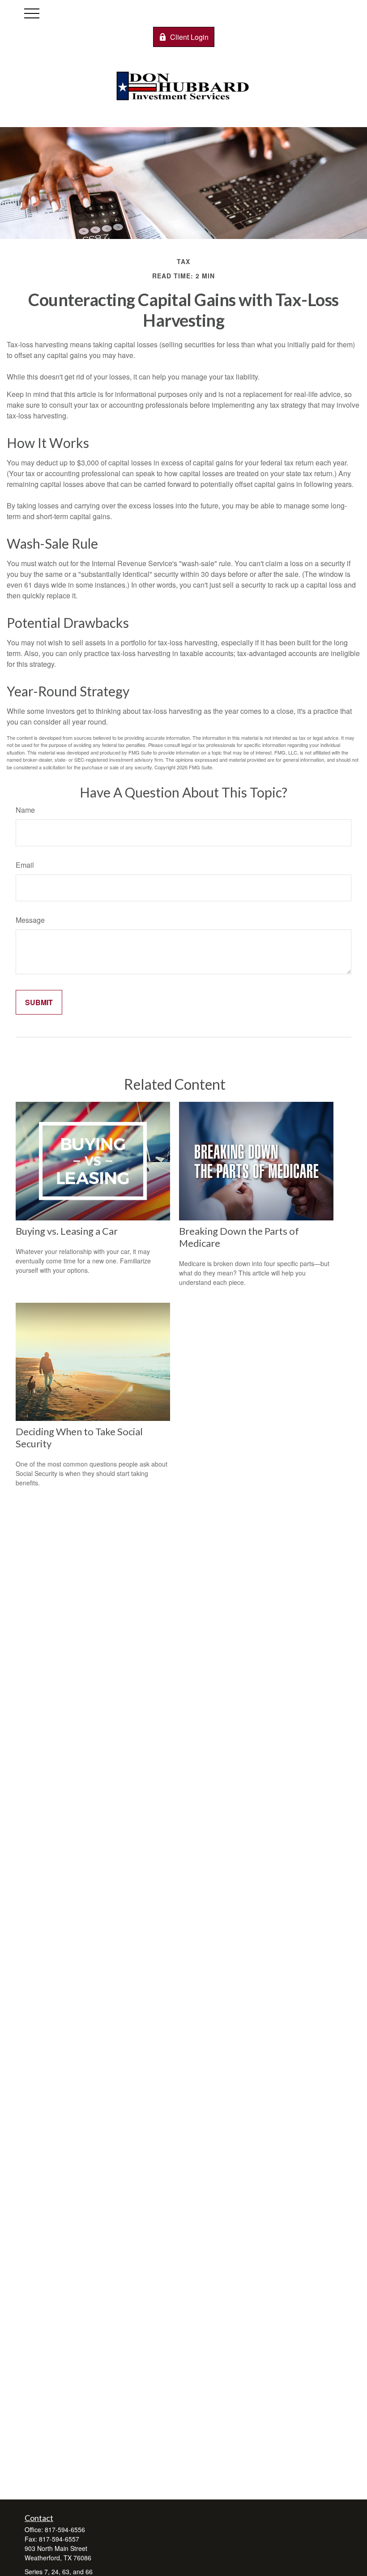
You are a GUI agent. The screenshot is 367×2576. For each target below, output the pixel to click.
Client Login (189, 37)
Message (30, 920)
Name (25, 810)
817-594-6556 (65, 2529)
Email (25, 865)
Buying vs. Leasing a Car (67, 1231)
